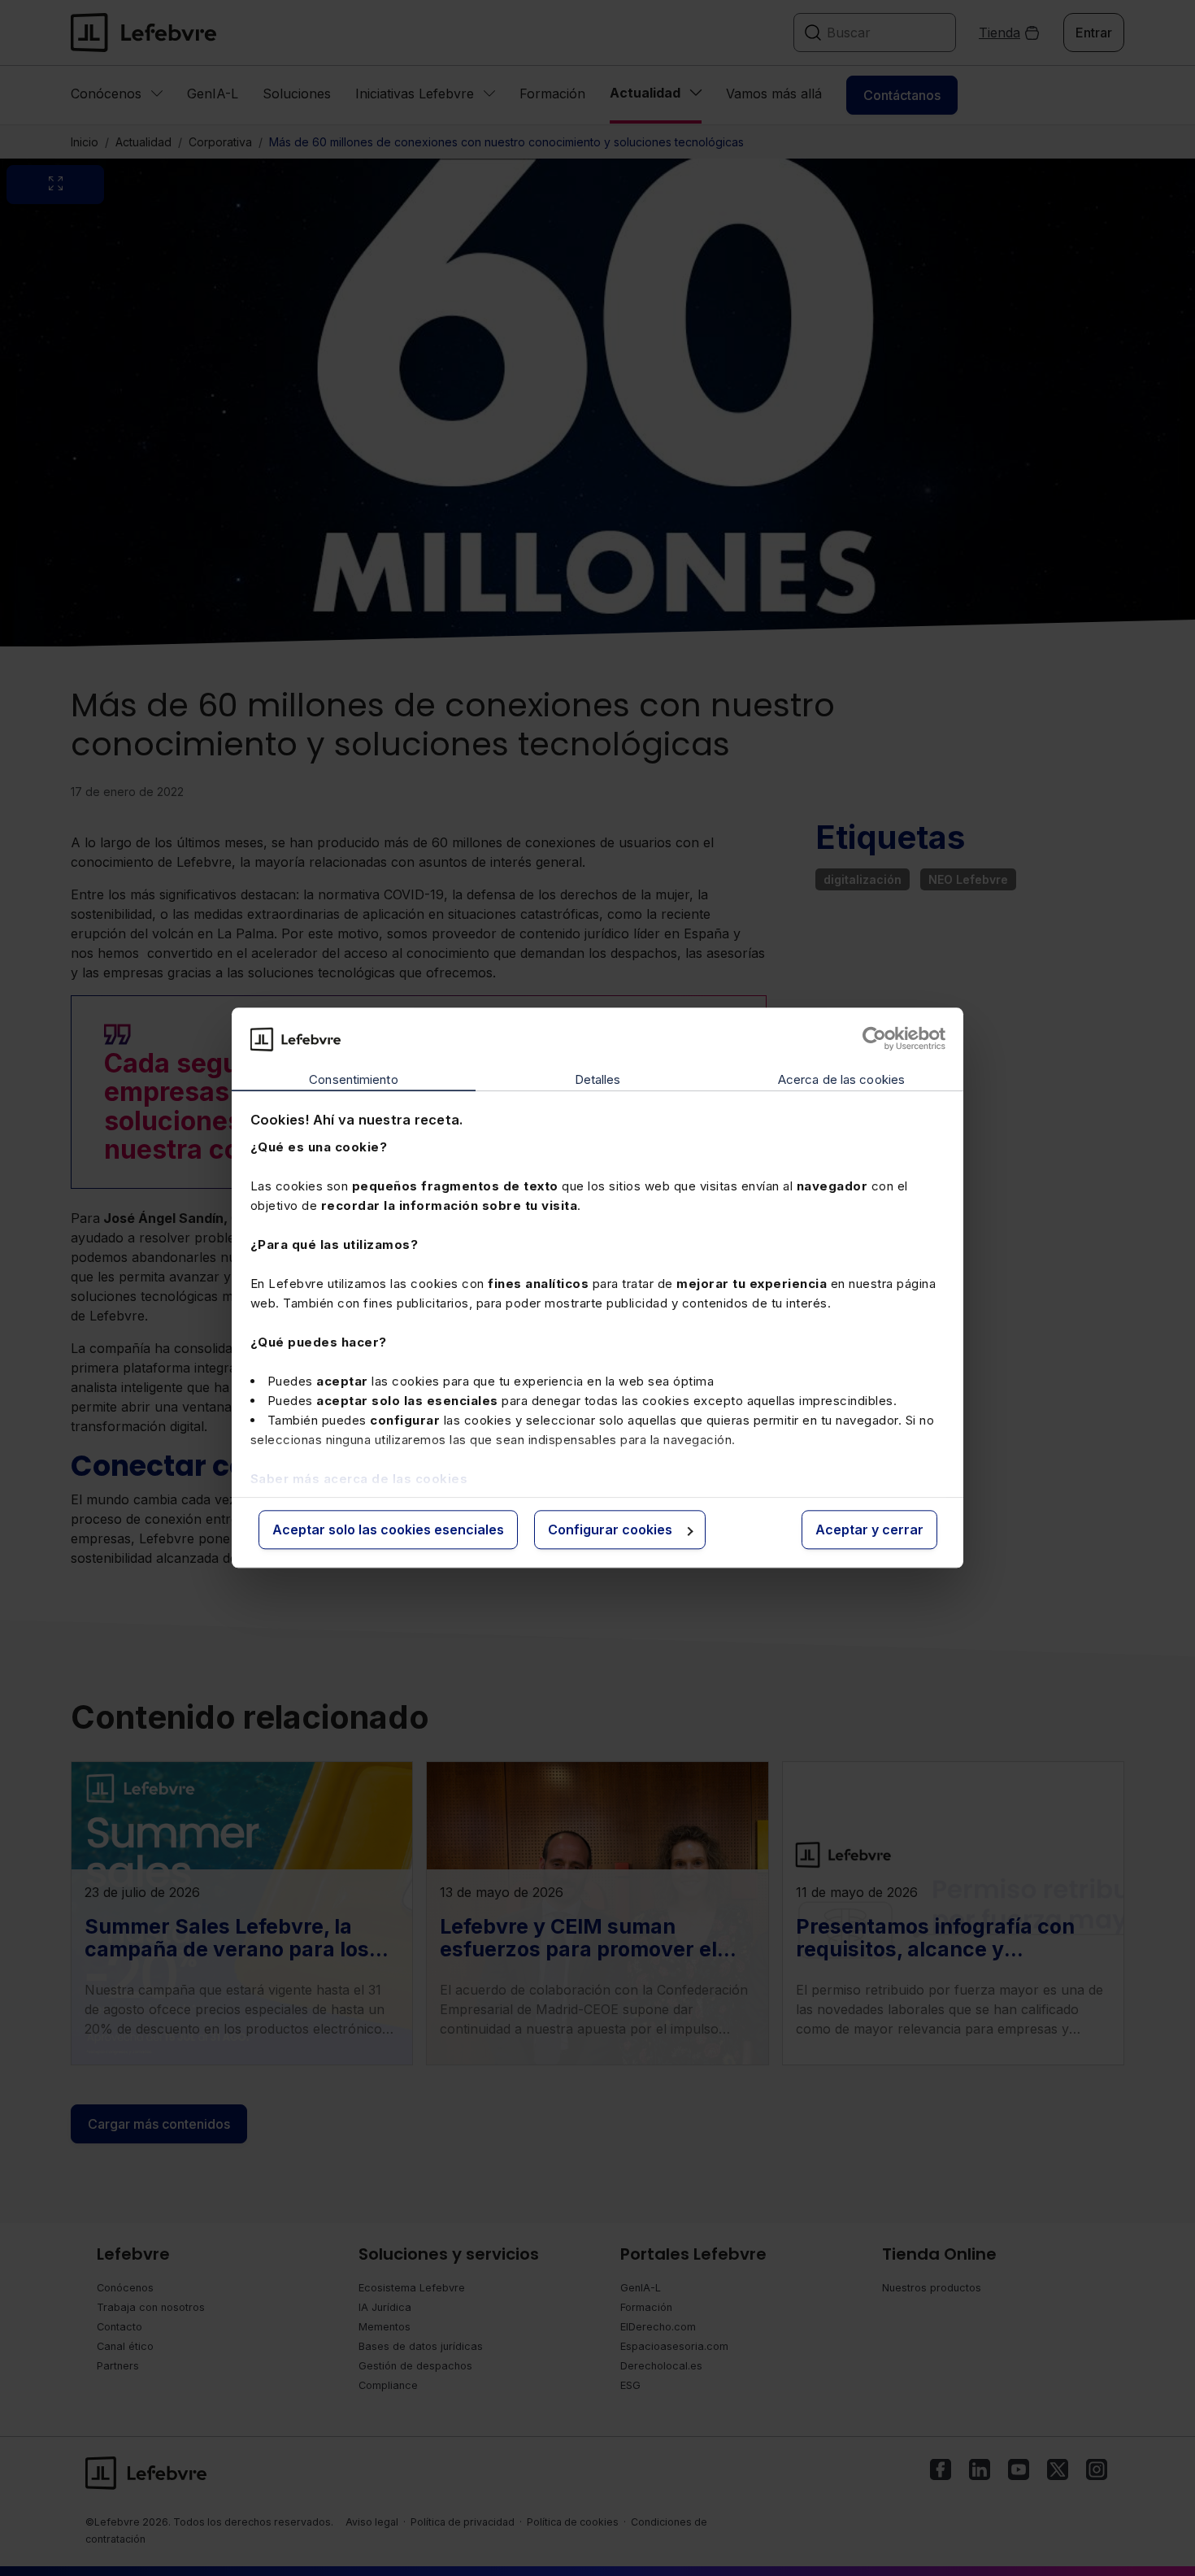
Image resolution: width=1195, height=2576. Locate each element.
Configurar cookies (610, 1529)
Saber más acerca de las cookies (359, 1479)
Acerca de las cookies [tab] (841, 1079)
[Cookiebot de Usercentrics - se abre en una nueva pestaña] (874, 1039)
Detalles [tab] (598, 1079)
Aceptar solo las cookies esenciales (388, 1529)
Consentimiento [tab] (353, 1079)
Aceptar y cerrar (869, 1529)
